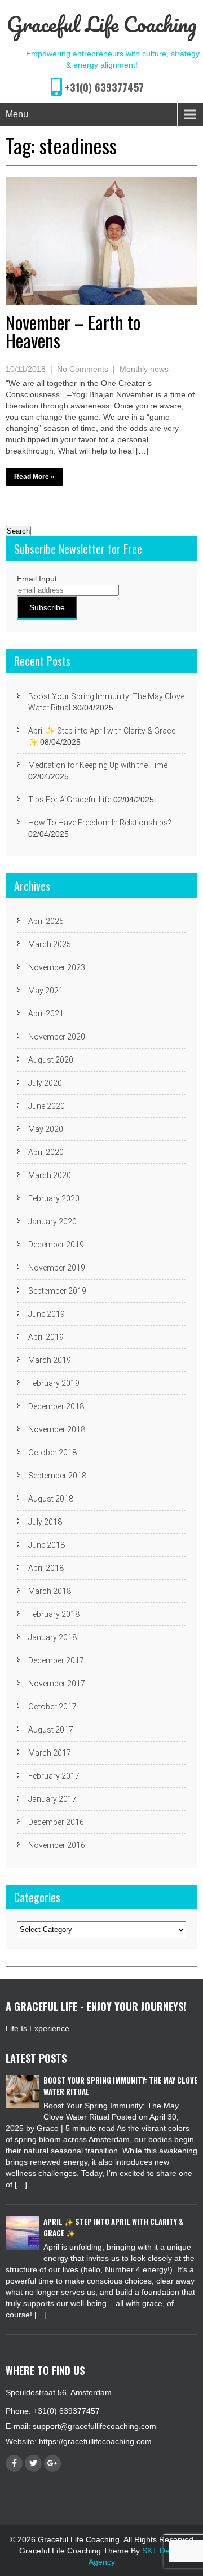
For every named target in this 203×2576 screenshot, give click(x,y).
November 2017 (57, 1684)
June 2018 (47, 1545)
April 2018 (46, 1568)
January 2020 (52, 1222)
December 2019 (56, 1245)
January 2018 (52, 1637)
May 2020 (46, 1129)
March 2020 (50, 1175)
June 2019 (47, 1314)
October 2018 (52, 1453)
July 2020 (45, 1083)
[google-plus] (52, 2463)
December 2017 (56, 1660)
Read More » (34, 477)
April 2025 (46, 921)
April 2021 (46, 1014)
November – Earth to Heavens (73, 331)
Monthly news (144, 369)
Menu (17, 114)
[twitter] (33, 2463)
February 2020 (54, 1198)
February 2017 (54, 1776)
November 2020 (57, 1037)
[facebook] (14, 2463)
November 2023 (57, 967)
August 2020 (51, 1060)
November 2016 (57, 1845)
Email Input (37, 579)
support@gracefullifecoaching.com (94, 2426)
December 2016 (56, 1822)
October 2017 (52, 1707)
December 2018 (56, 1406)
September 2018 (57, 1476)
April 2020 (46, 1152)
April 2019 (46, 1337)
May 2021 (46, 991)
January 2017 (52, 1799)
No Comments (83, 369)
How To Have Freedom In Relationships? (100, 823)
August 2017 (51, 1730)
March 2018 (50, 1591)
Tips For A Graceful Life (70, 800)
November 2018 (57, 1429)
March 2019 (50, 1360)
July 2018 (45, 1522)
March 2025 (50, 944)
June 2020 (47, 1106)
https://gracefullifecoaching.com (95, 2441)
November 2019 (57, 1268)
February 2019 (54, 1383)
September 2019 (57, 1291)
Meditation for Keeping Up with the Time (98, 765)
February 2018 (54, 1614)
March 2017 (50, 1753)
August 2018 (51, 1499)
